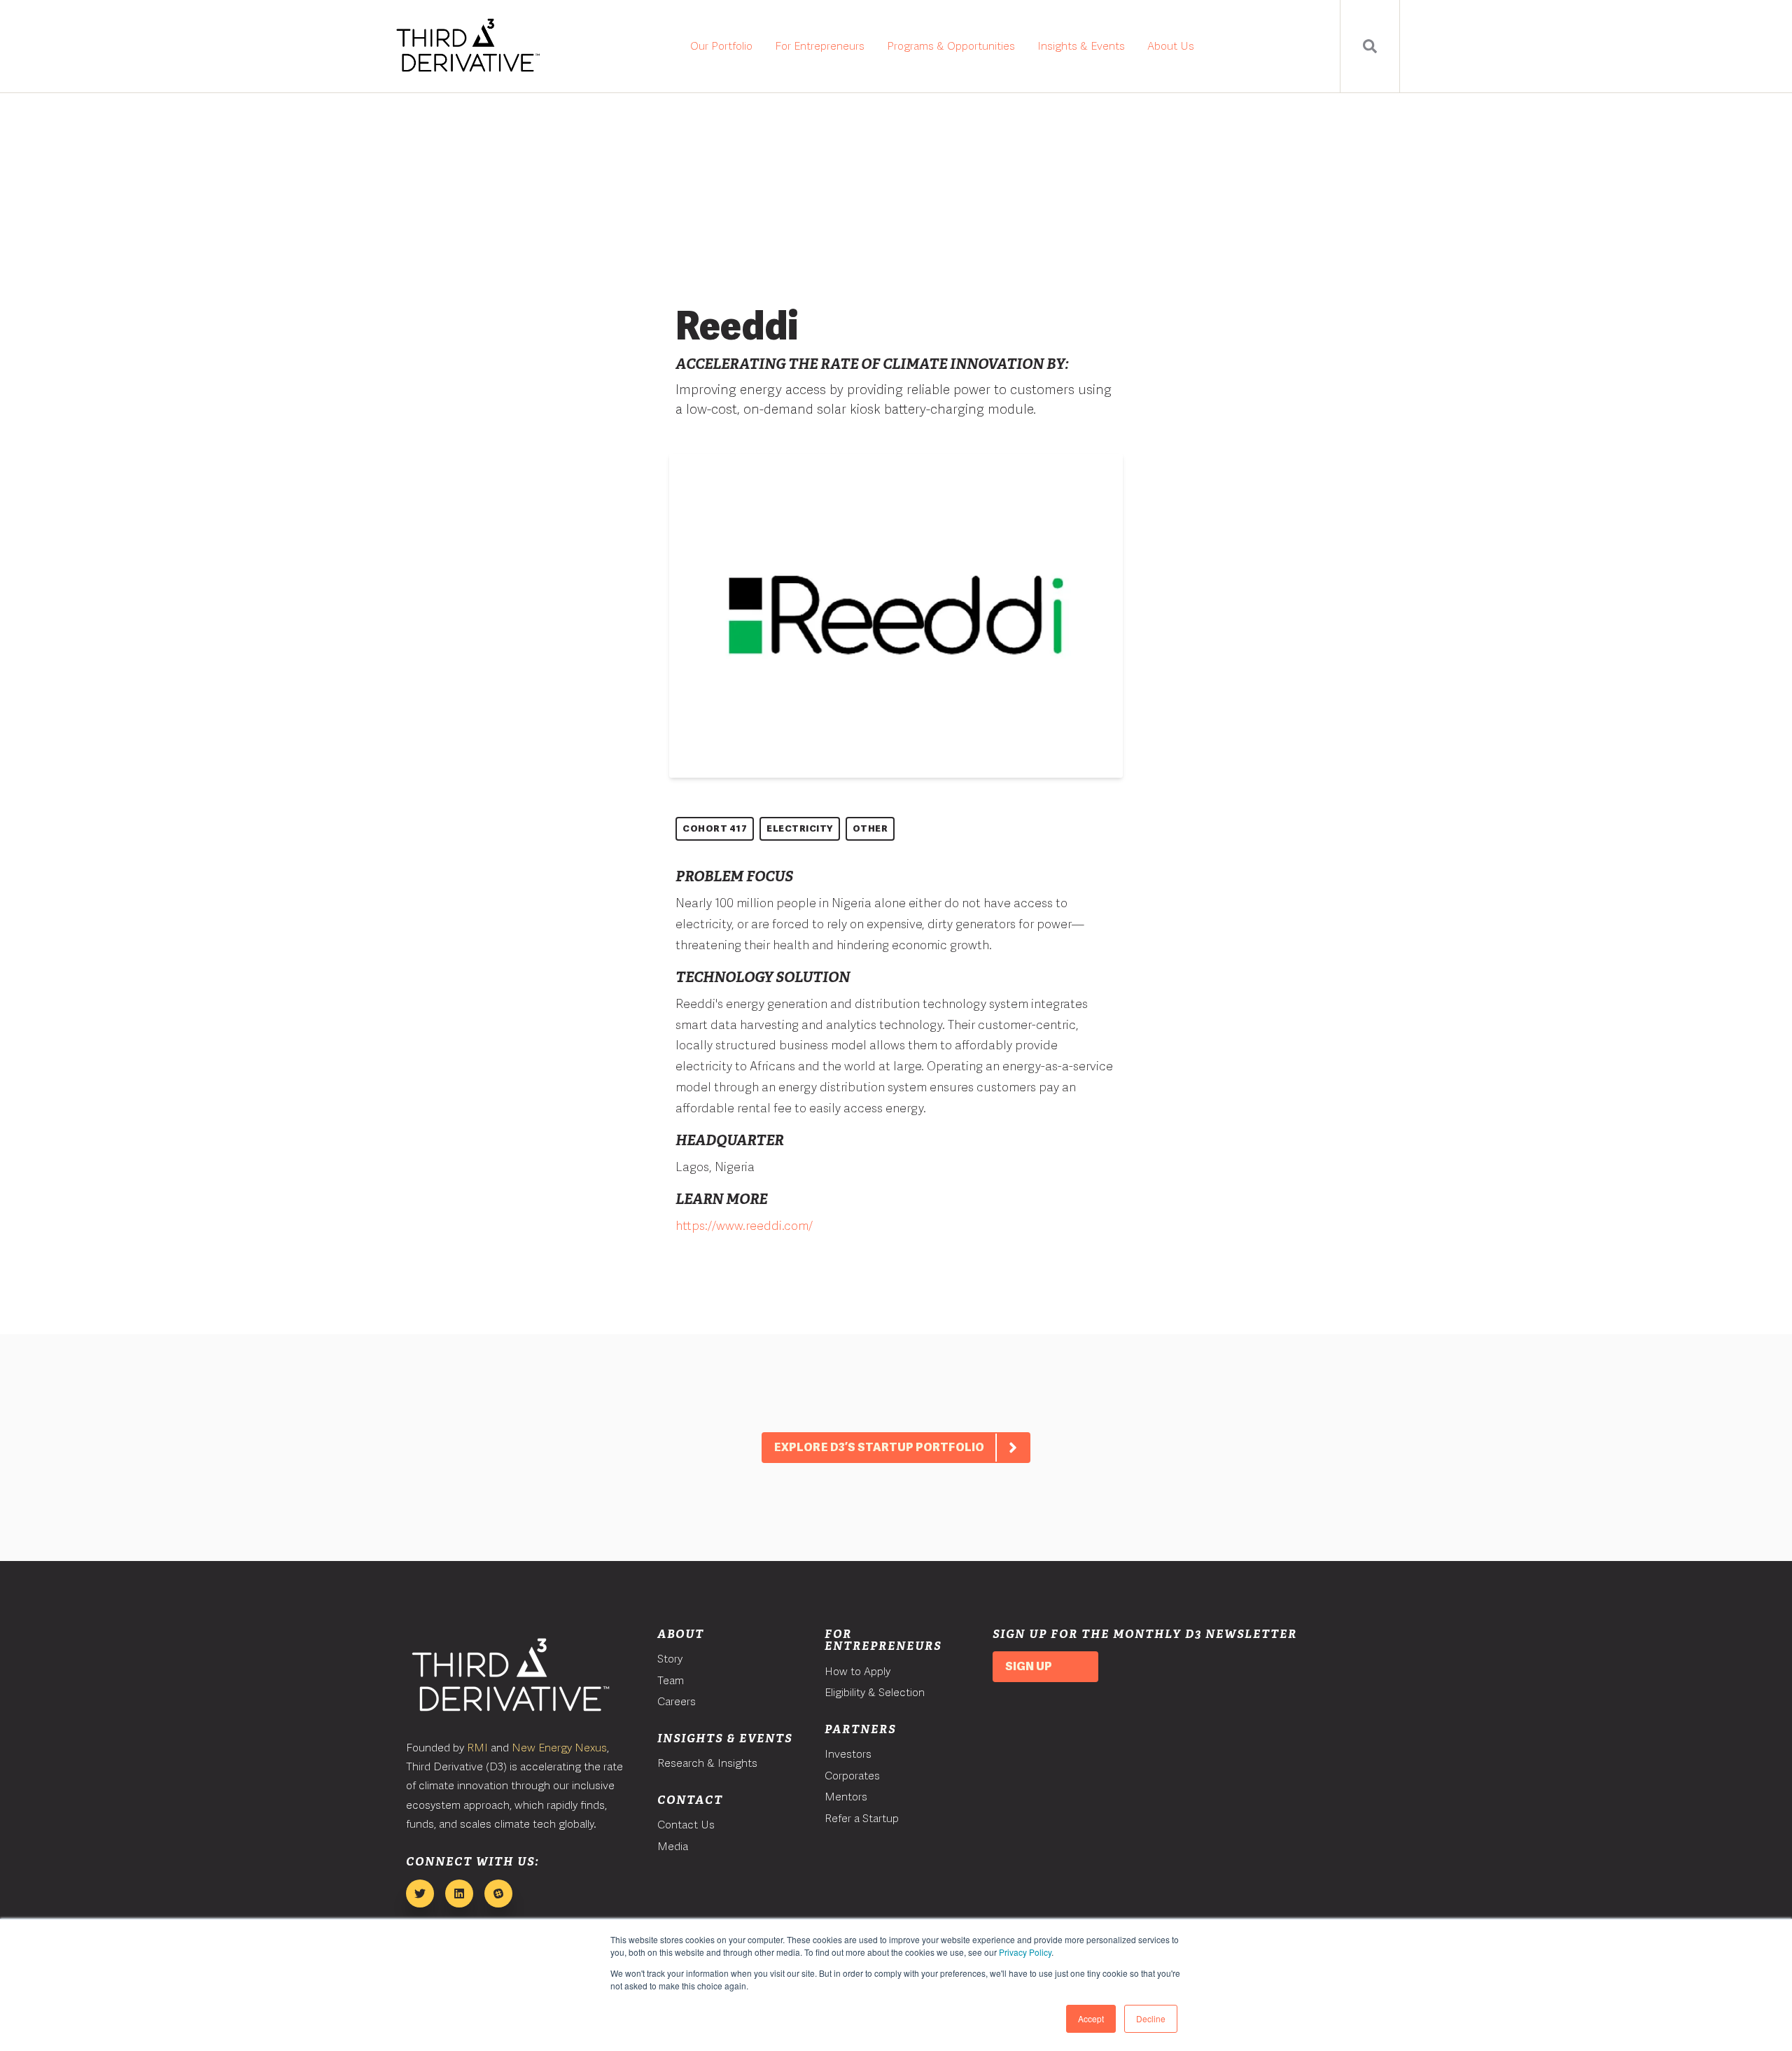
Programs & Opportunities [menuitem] (951, 46)
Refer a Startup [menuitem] (862, 1818)
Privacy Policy (1025, 1952)
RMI (477, 1748)
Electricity (800, 828)
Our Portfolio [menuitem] (721, 46)
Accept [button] (1091, 2018)
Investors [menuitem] (848, 1754)
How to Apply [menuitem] (857, 1671)
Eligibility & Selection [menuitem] (875, 1692)
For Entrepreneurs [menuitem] (820, 46)
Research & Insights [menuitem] (707, 1763)
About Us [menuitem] (1171, 46)
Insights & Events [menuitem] (1081, 46)
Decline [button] (1151, 2018)
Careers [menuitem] (677, 1701)
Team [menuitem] (671, 1680)
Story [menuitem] (670, 1659)
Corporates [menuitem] (852, 1776)
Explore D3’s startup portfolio (879, 1447)
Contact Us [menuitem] (686, 1825)
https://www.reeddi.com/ (744, 1225)
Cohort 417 (715, 828)
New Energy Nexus (559, 1748)
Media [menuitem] (673, 1846)
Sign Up (1029, 1666)
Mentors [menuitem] (846, 1797)
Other (870, 828)
